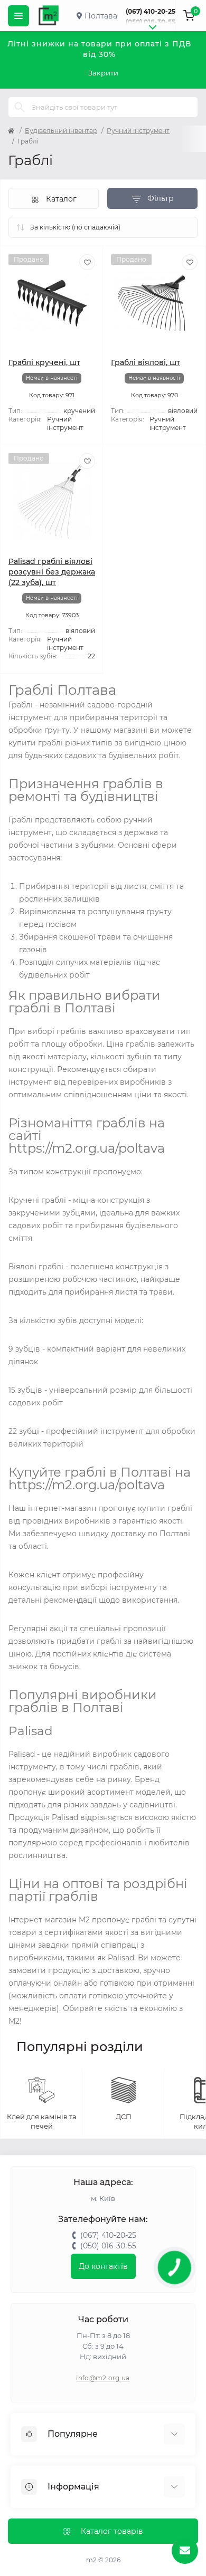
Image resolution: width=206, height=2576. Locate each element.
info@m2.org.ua (103, 2378)
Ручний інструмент (138, 131)
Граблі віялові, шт (146, 362)
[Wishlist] (87, 262)
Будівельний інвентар (61, 131)
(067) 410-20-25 (151, 11)
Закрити (103, 73)
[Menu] (18, 16)
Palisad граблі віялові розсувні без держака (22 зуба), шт (52, 572)
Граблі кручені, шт (44, 362)
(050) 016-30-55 (151, 22)
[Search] (20, 107)
